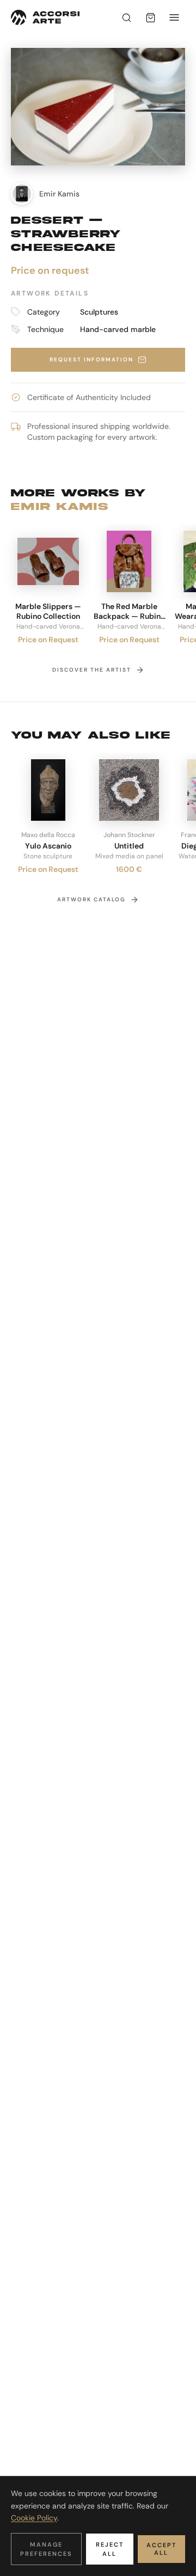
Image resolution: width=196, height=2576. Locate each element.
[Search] (126, 17)
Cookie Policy (34, 2518)
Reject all (110, 2549)
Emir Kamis (60, 506)
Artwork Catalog (91, 899)
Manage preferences (46, 2549)
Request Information (91, 359)
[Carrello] (150, 17)
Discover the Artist (92, 670)
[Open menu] (174, 17)
